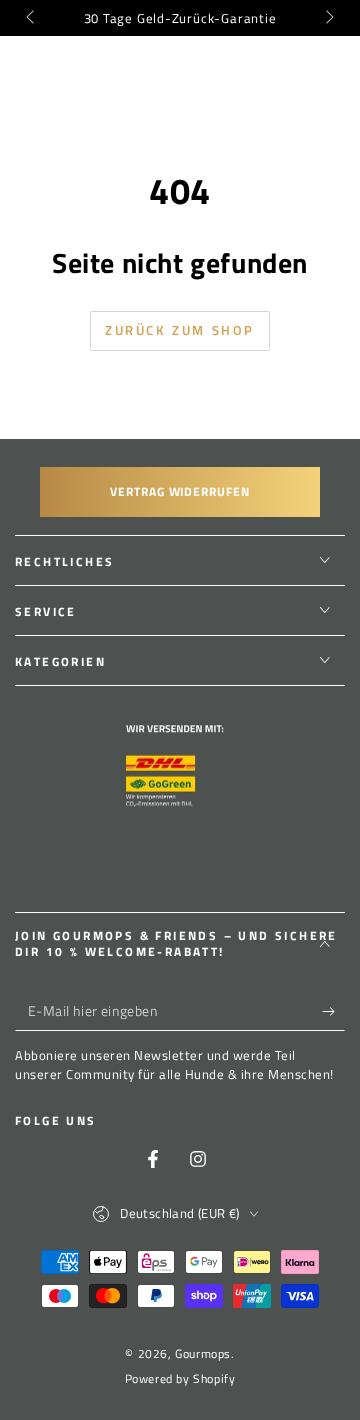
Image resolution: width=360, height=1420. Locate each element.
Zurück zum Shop (180, 330)
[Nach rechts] (328, 18)
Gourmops (203, 1353)
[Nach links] (32, 18)
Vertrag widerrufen (180, 491)
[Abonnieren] (333, 1011)
